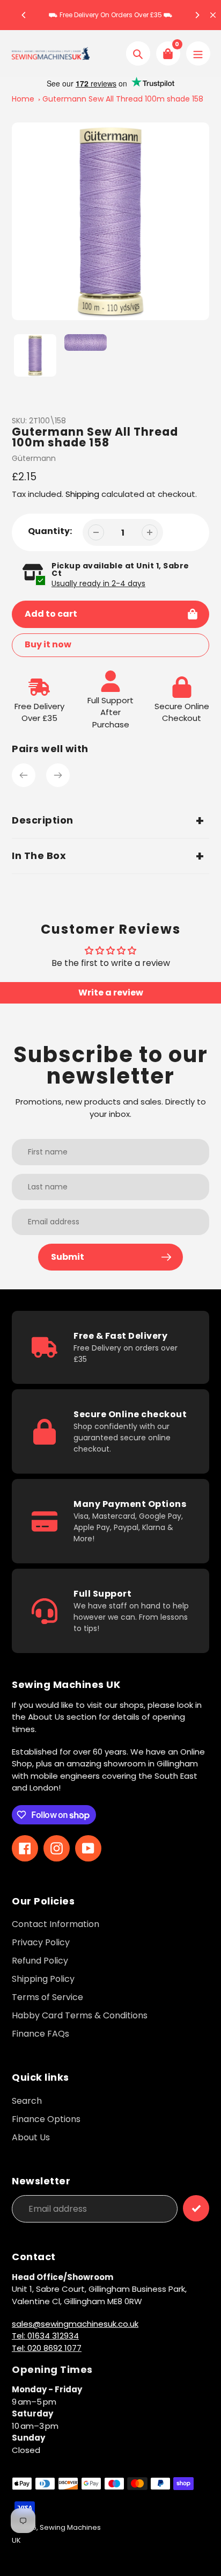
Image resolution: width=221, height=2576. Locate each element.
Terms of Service (47, 1997)
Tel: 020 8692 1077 (47, 2348)
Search (27, 2101)
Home (23, 99)
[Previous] (24, 15)
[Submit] (196, 2208)
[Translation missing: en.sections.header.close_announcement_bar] (213, 15)
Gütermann (34, 458)
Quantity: (50, 531)
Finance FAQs (40, 2034)
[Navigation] (198, 53)
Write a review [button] (111, 993)
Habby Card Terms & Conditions (80, 2015)
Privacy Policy (41, 1942)
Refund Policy (40, 1961)
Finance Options (46, 2119)
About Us (31, 2137)
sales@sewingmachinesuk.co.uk (75, 2324)
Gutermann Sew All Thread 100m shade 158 (123, 99)
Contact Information (56, 1924)
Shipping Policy (43, 1979)
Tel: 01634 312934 (45, 2336)
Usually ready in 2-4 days (98, 583)
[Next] (197, 15)
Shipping (82, 494)
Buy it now (48, 644)
